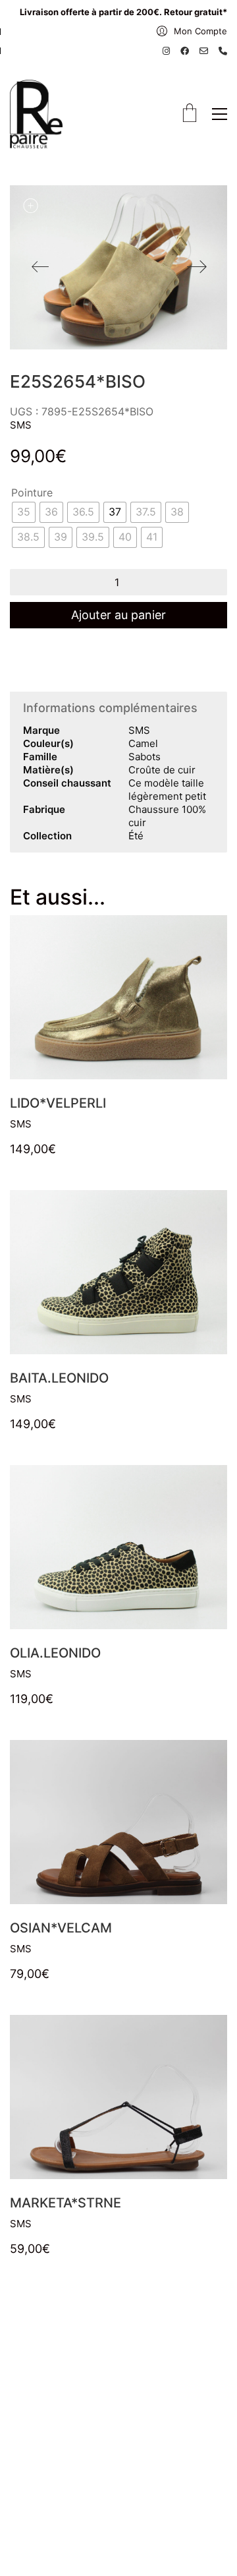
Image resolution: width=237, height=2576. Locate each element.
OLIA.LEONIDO (55, 1653)
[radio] (24, 512)
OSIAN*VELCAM (61, 1928)
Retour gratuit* (196, 12)
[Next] (197, 268)
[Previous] (40, 268)
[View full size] (30, 206)
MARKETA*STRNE (66, 2203)
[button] (220, 114)
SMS (21, 425)
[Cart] (190, 114)
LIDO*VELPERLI (58, 1103)
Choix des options (52, 1124)
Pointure (32, 493)
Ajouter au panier (118, 615)
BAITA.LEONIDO (59, 1378)
